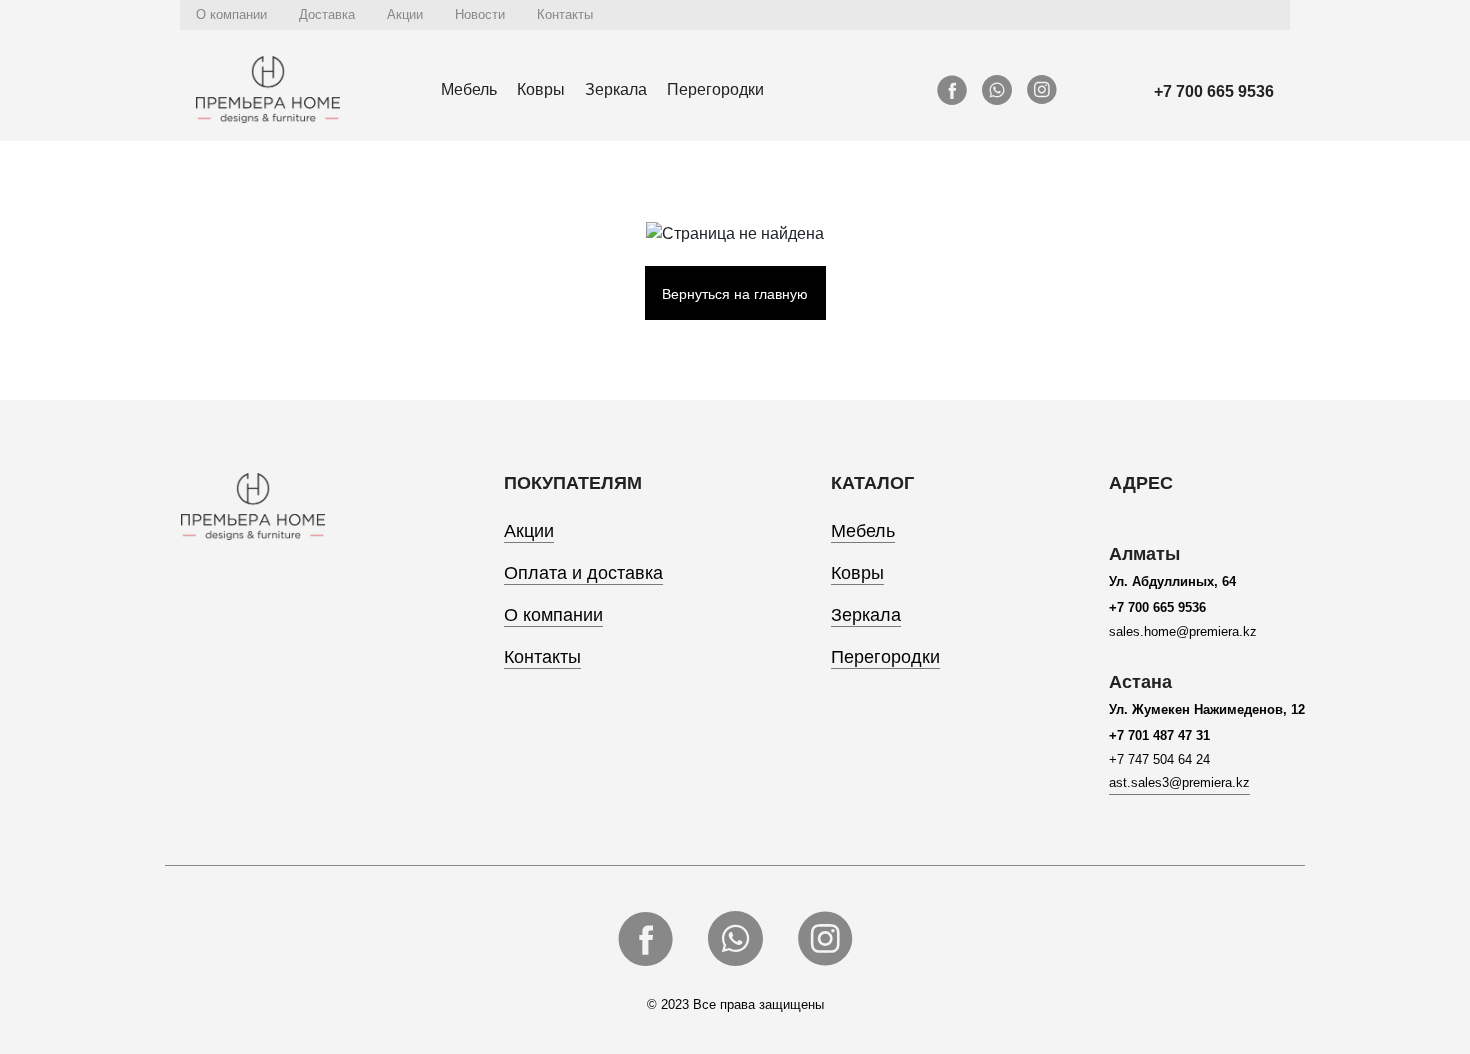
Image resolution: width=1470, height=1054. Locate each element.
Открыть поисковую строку (1267, 15)
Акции (405, 14)
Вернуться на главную (735, 294)
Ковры (541, 89)
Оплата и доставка (583, 573)
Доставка (327, 14)
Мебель (469, 89)
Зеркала (616, 89)
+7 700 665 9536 (1214, 91)
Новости (480, 14)
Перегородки (715, 89)
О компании (231, 14)
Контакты (565, 14)
